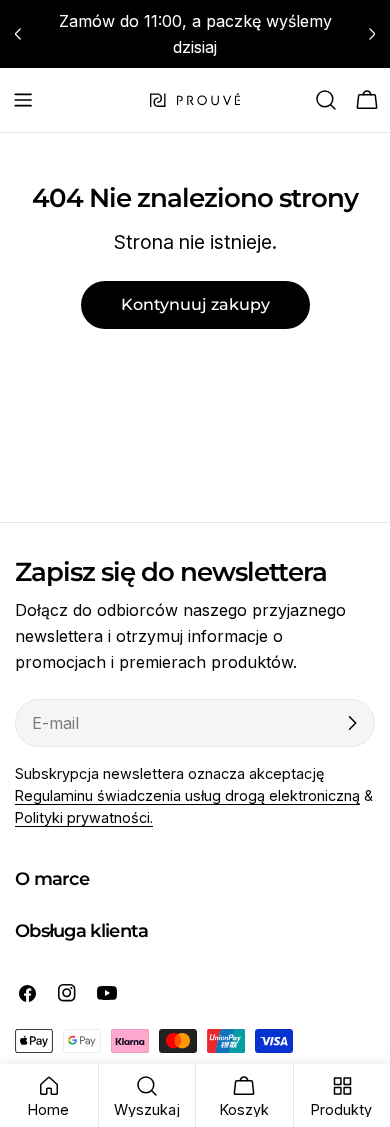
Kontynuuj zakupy (195, 304)
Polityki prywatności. (84, 817)
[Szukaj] (326, 100)
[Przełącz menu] (23, 100)
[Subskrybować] (352, 723)
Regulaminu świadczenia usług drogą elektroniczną (187, 795)
